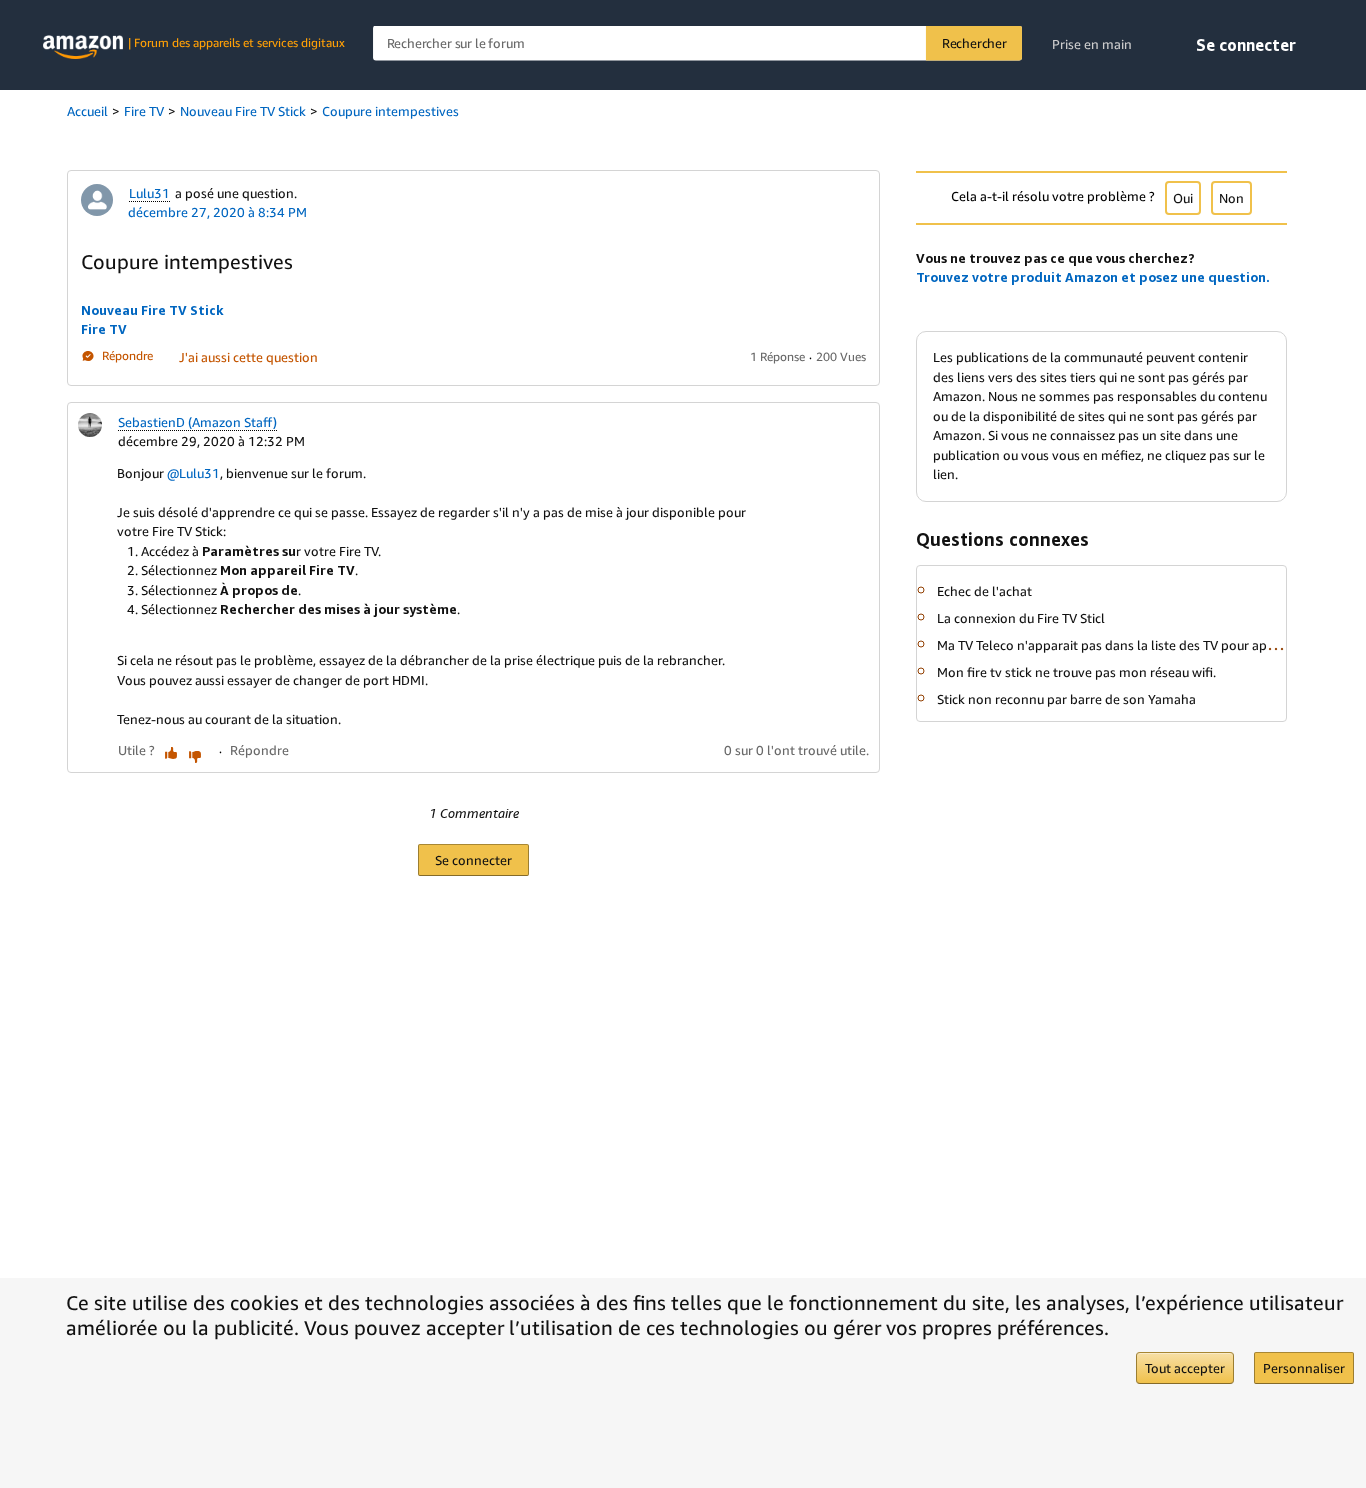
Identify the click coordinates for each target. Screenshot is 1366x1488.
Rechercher (974, 43)
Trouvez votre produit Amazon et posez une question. (1093, 277)
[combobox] (697, 43)
